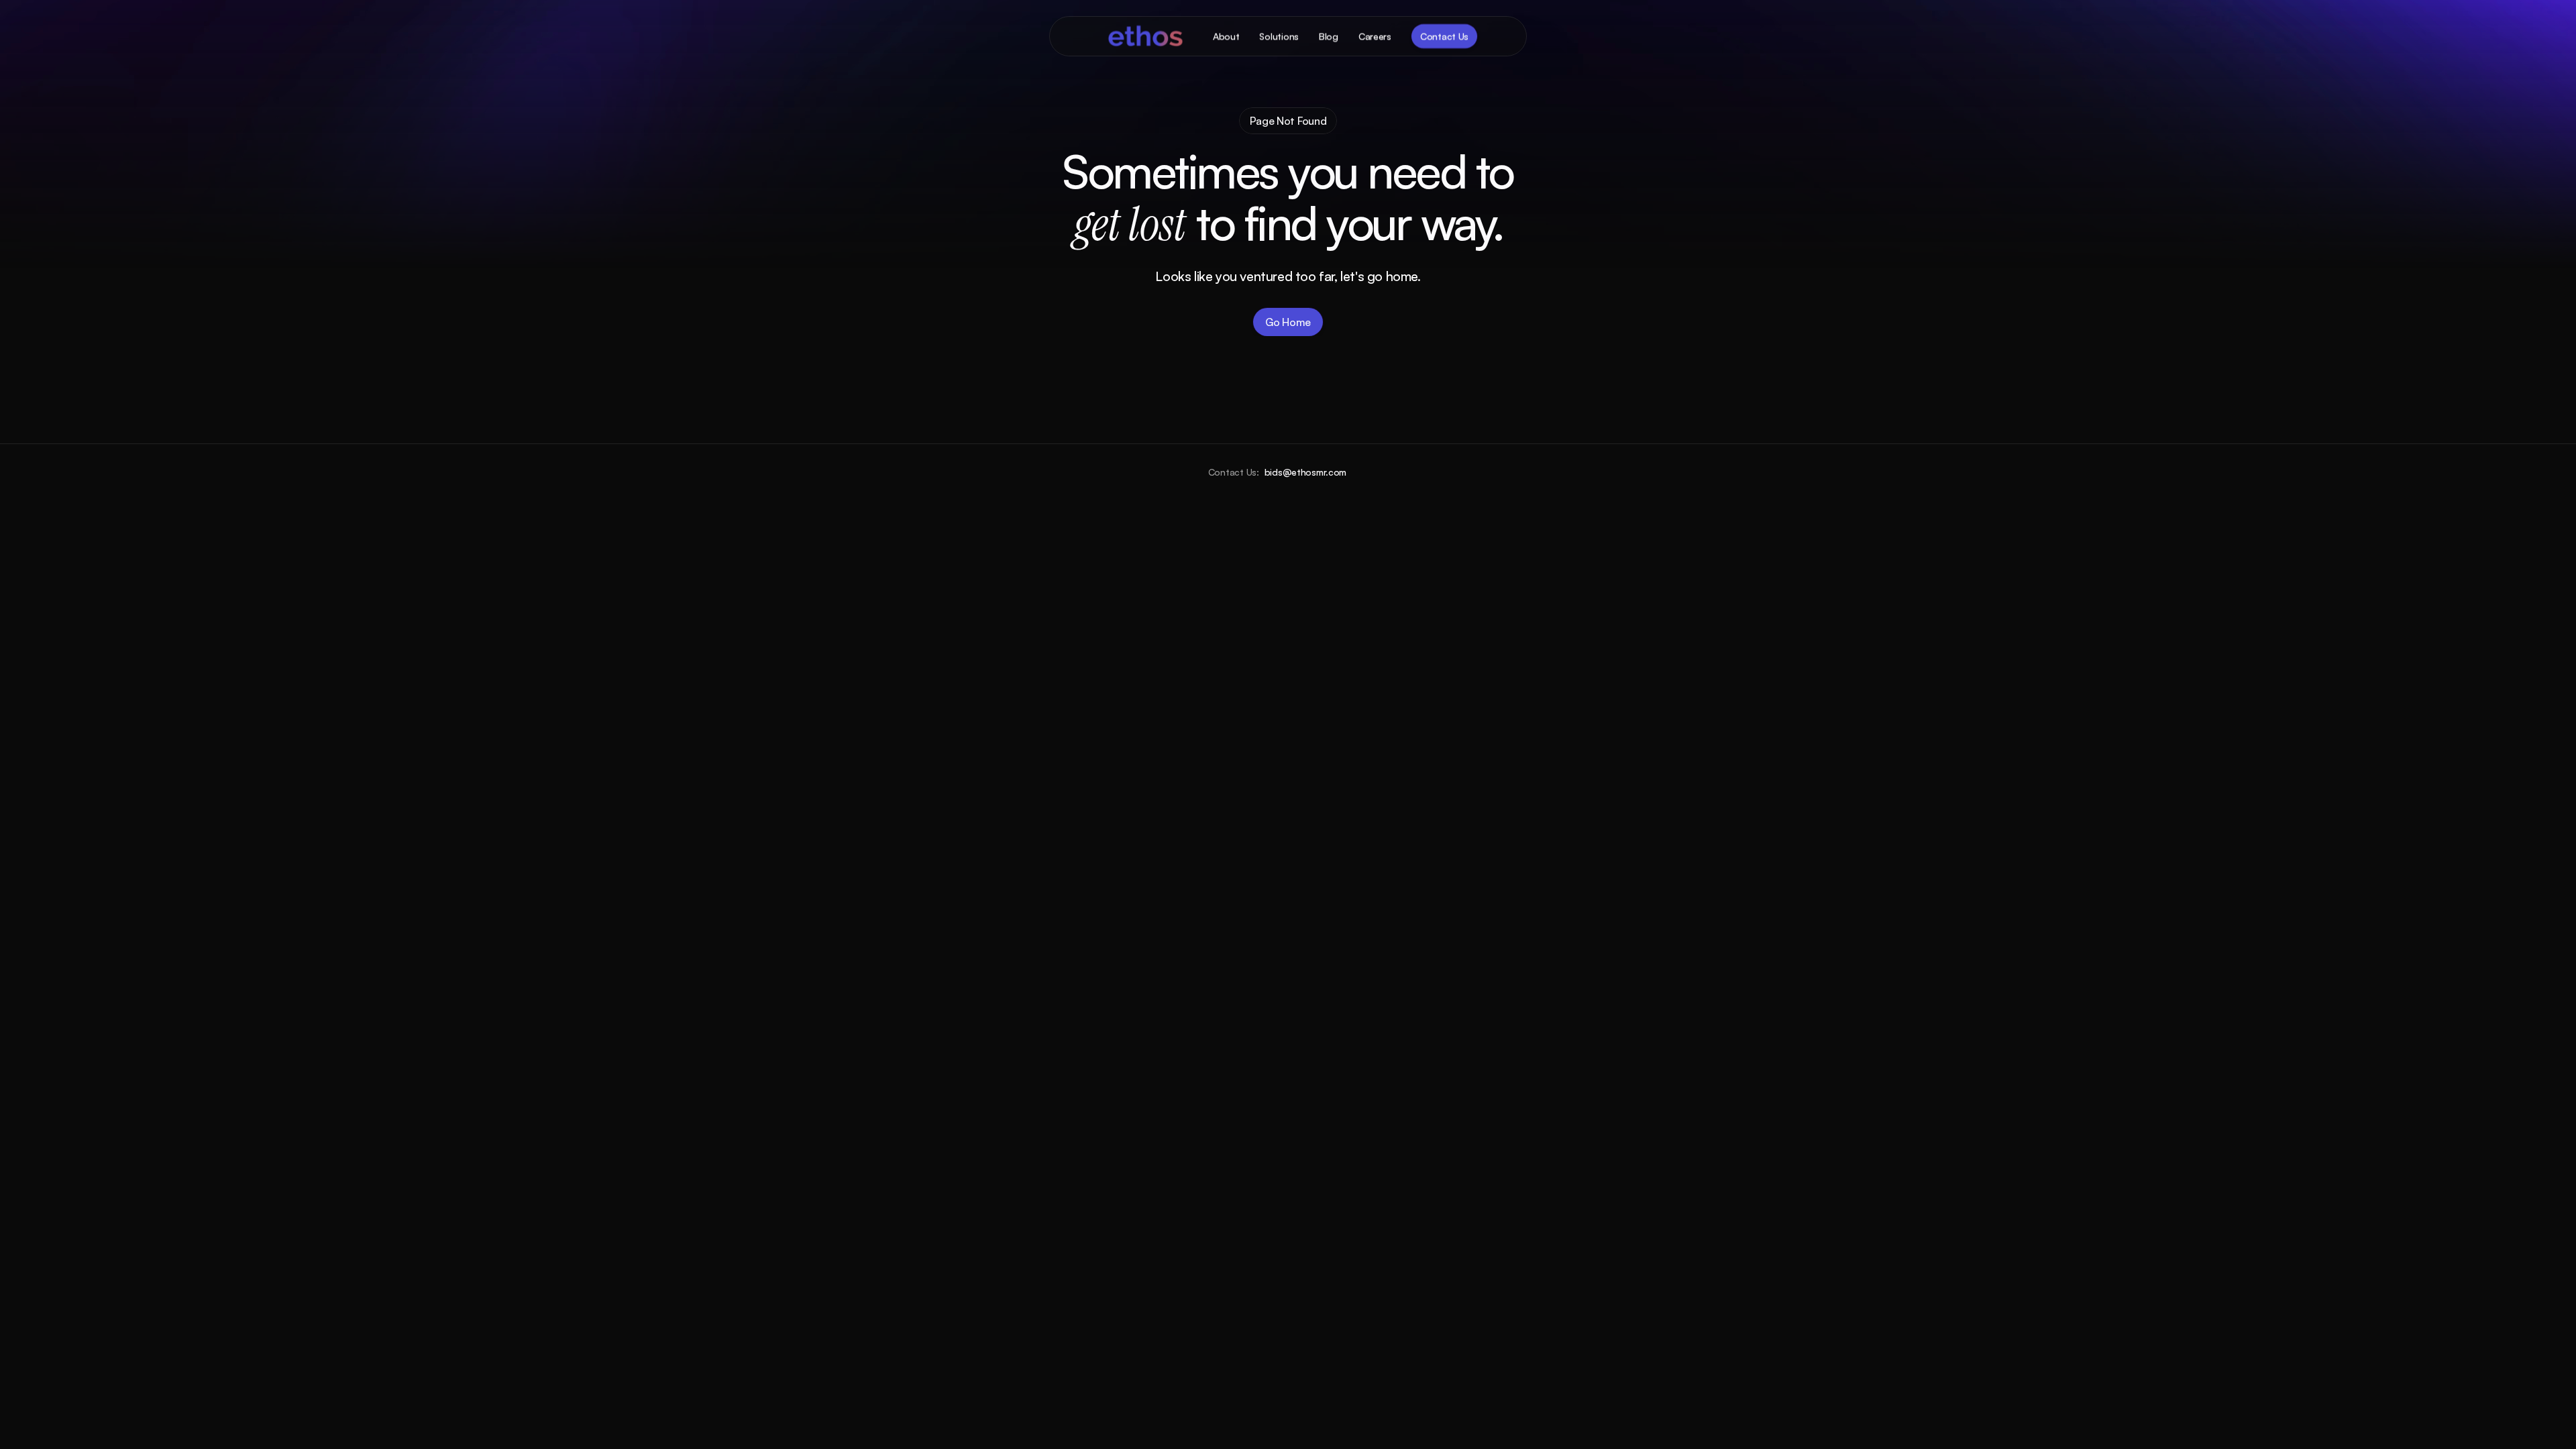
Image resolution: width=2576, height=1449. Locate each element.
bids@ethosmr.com (1306, 472)
